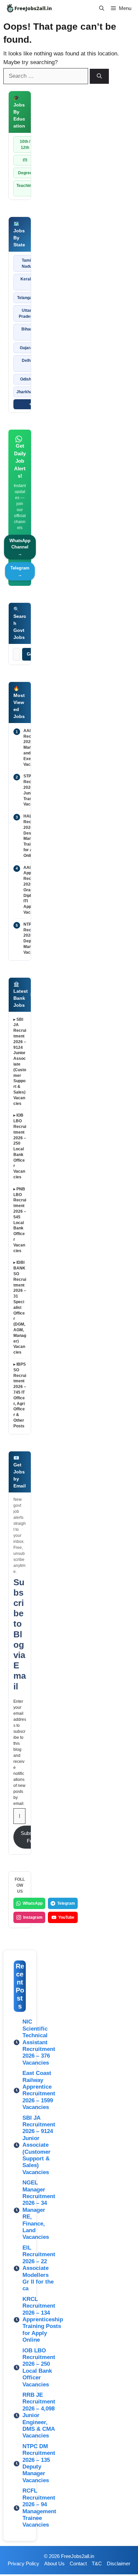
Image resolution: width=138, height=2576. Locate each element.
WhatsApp (33, 1903)
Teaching (25, 186)
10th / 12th (25, 145)
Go (30, 654)
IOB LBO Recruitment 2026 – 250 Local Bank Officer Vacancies (39, 2368)
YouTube (66, 1917)
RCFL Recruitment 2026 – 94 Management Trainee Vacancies (39, 2508)
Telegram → (20, 571)
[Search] (99, 76)
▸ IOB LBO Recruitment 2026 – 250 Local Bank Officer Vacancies (20, 1146)
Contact (78, 2563)
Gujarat (27, 348)
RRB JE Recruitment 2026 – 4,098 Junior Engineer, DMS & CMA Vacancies (39, 2415)
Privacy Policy (23, 2563)
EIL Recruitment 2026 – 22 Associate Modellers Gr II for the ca (39, 2268)
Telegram (66, 1903)
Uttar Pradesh (27, 313)
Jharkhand (27, 392)
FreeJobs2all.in (78, 2556)
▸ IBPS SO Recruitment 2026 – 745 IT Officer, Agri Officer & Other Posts (20, 1395)
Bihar (27, 329)
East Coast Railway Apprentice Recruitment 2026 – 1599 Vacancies (39, 2090)
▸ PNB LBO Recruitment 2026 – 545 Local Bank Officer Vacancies (20, 1220)
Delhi (27, 361)
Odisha (27, 379)
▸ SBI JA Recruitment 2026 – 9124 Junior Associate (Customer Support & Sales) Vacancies (20, 1062)
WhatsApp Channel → (20, 547)
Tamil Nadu (27, 263)
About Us (54, 2563)
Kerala (27, 279)
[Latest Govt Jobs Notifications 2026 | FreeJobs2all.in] (29, 8)
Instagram (33, 1917)
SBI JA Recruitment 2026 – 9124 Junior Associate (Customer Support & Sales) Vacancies (39, 2145)
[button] (102, 8)
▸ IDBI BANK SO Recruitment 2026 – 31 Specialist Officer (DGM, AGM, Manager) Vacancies (20, 1307)
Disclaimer (119, 2563)
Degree (25, 173)
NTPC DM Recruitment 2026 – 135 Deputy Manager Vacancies (39, 2463)
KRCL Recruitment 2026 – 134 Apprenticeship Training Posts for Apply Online (43, 2319)
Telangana (27, 298)
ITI (25, 160)
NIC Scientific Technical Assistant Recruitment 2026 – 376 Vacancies (39, 2042)
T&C (97, 2563)
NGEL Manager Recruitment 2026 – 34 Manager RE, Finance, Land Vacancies (39, 2210)
